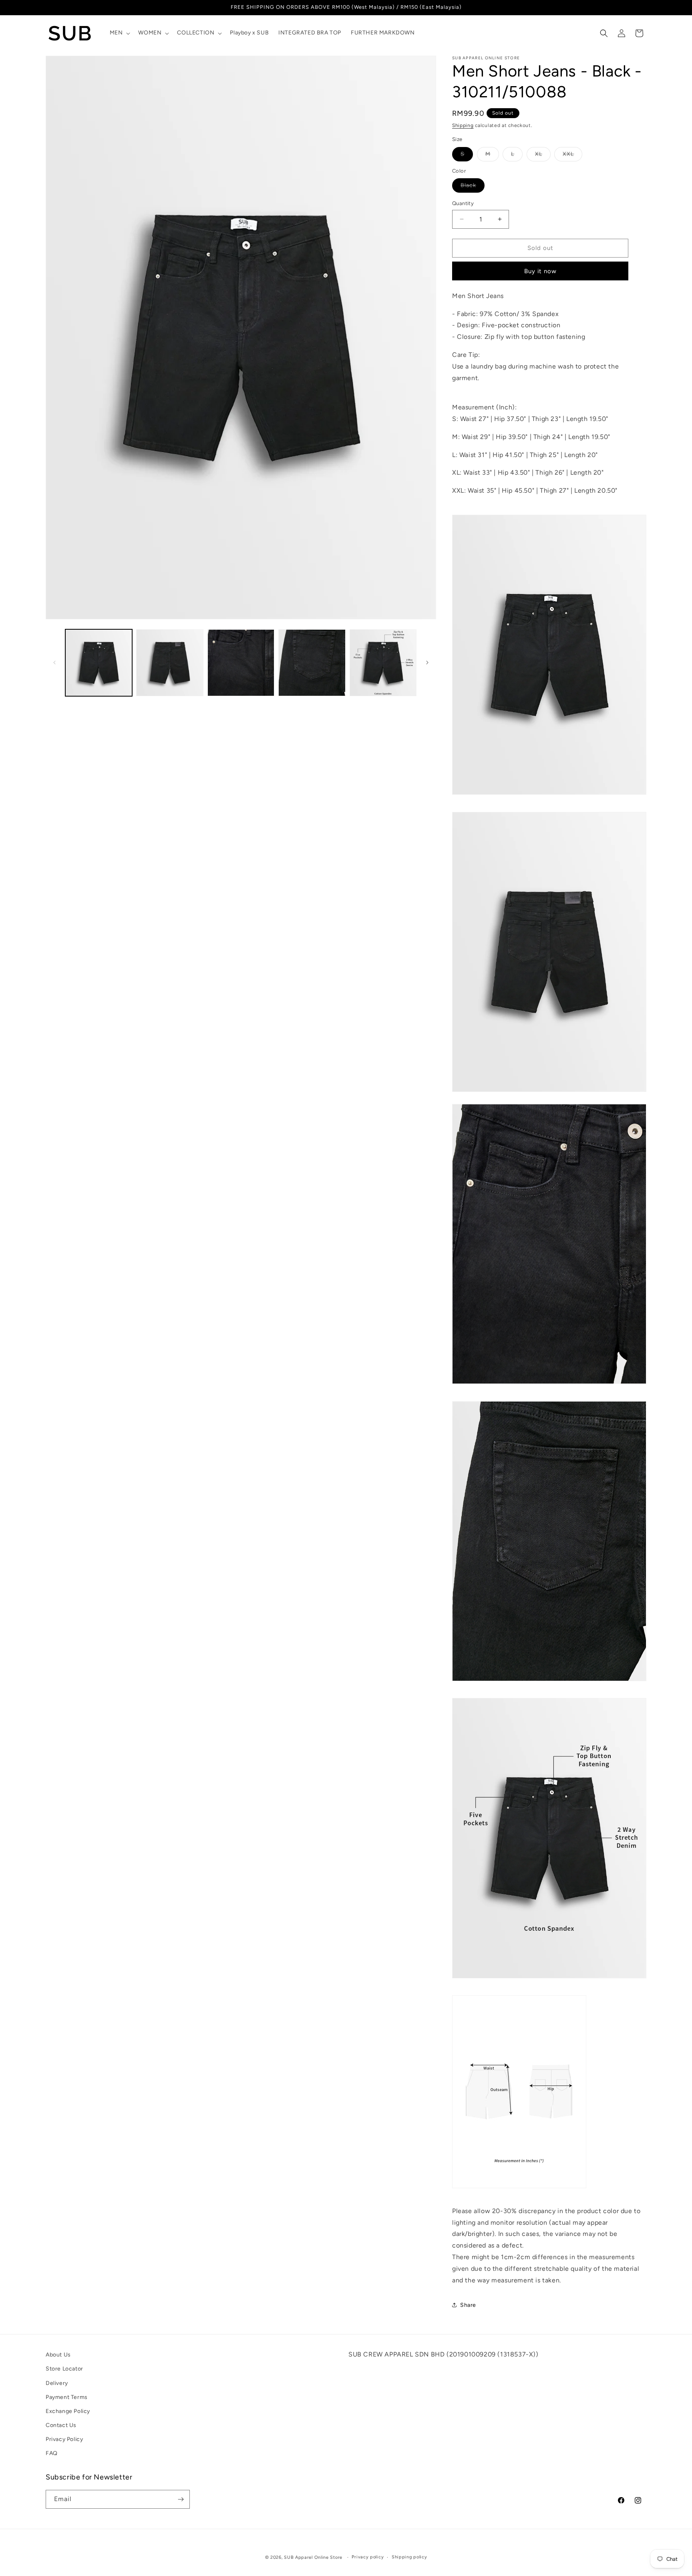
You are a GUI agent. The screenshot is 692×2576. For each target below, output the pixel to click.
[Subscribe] (181, 2499)
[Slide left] (54, 663)
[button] (119, 33)
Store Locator (64, 2369)
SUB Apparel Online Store (313, 2557)
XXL (572, 156)
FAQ (52, 2454)
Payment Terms (67, 2397)
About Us (58, 2355)
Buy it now (540, 271)
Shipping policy (409, 2557)
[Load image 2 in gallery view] (170, 663)
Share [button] (468, 2305)
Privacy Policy (64, 2440)
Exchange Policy (68, 2411)
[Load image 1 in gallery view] (99, 663)
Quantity (463, 203)
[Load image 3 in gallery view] (241, 663)
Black (473, 187)
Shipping (463, 125)
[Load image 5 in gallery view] (383, 663)
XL (543, 156)
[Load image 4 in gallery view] (312, 663)
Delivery (57, 2383)
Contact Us (61, 2425)
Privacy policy (368, 2557)
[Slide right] (427, 663)
